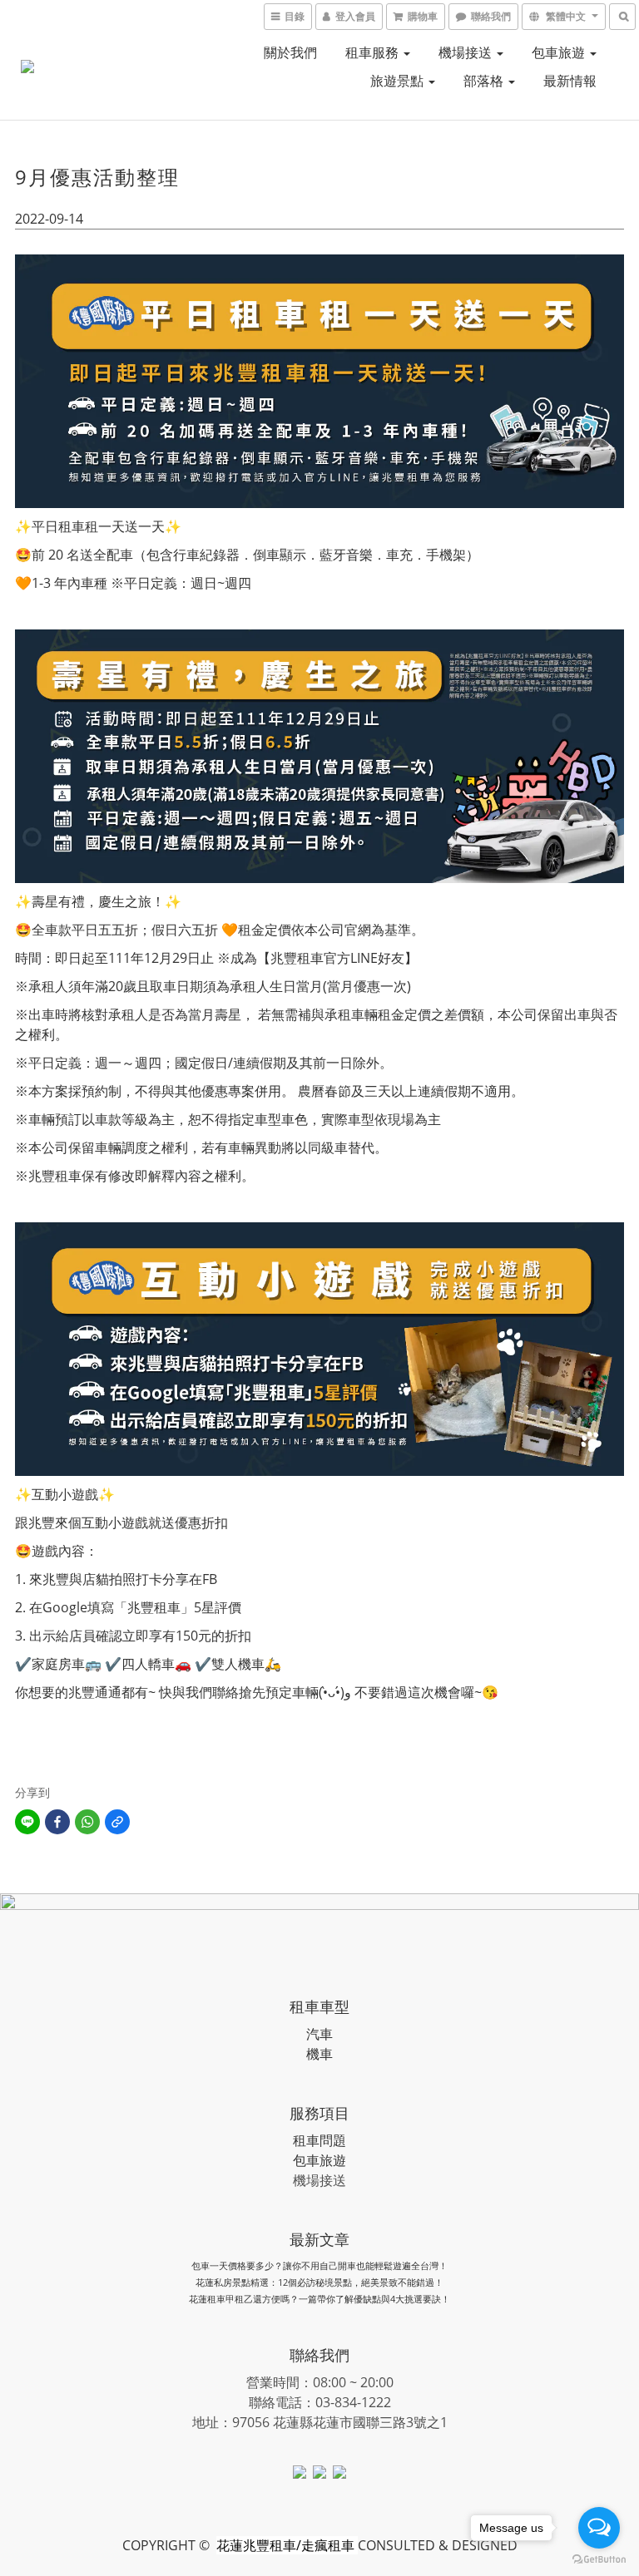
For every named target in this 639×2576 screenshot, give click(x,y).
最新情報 (570, 81)
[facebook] (57, 1822)
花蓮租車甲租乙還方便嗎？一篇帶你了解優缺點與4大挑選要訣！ (319, 2299)
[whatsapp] (87, 1822)
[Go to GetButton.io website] (599, 2559)
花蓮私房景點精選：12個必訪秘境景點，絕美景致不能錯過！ (319, 2282)
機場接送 (467, 52)
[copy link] (117, 1822)
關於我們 (290, 52)
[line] (27, 1822)
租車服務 (374, 52)
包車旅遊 (560, 52)
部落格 (485, 81)
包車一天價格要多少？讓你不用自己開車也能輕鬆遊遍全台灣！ (319, 2265)
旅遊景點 (399, 81)
